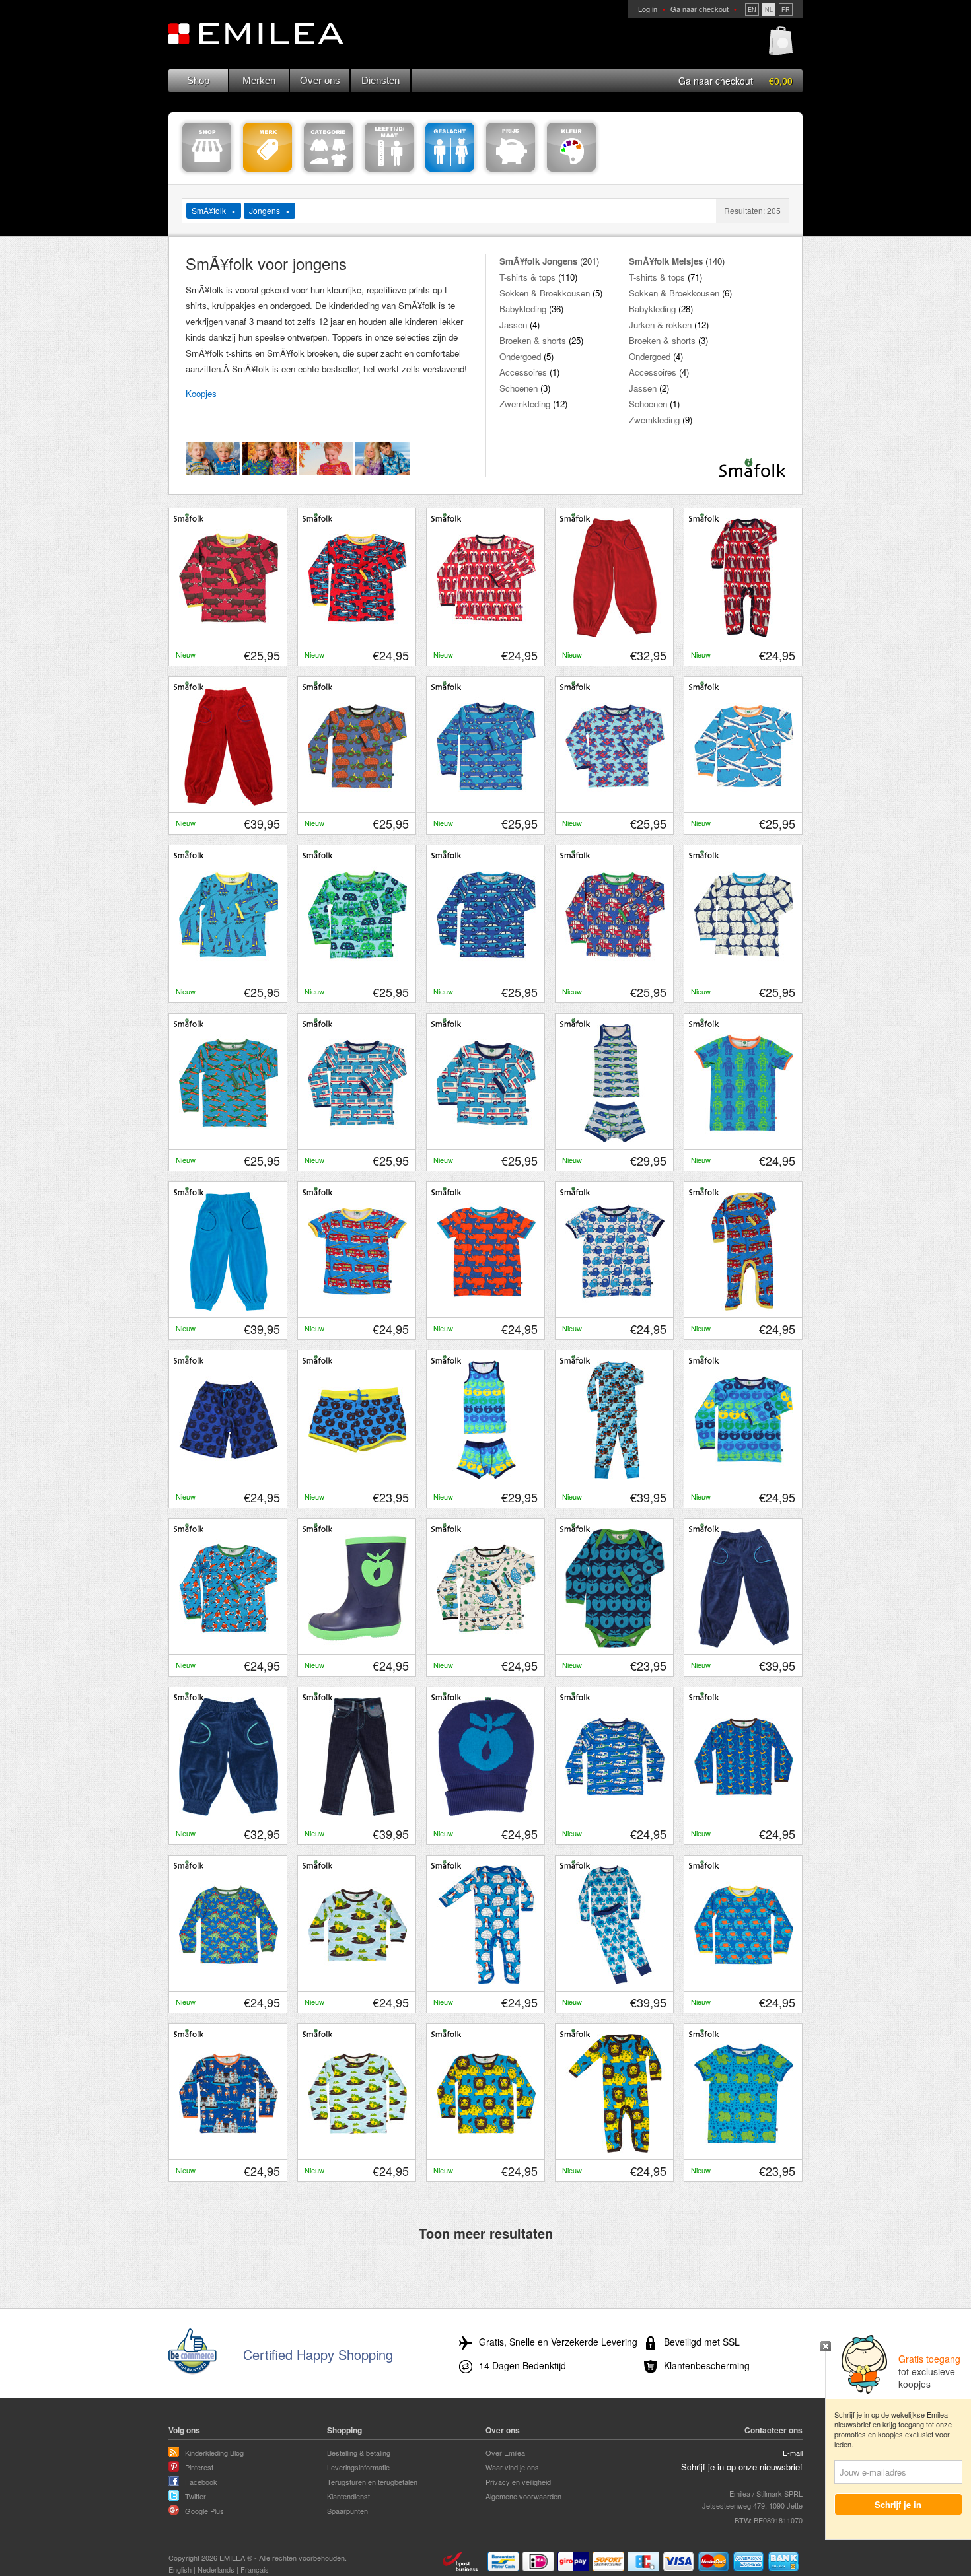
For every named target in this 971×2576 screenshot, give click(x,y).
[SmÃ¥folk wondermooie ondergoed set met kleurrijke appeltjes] (486, 1476)
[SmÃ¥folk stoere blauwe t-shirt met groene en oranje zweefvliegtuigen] (229, 1139)
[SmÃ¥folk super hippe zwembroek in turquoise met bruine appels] (357, 1476)
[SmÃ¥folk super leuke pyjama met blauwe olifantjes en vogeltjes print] (615, 1981)
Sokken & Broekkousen (545, 293)
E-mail (793, 2453)
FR (786, 10)
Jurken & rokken (660, 325)
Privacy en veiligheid (518, 2482)
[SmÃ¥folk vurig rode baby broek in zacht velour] (615, 634)
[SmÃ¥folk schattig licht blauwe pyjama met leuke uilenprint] (615, 1476)
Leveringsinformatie (358, 2467)
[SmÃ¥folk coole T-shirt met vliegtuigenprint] (744, 802)
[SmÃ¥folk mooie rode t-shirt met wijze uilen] (486, 634)
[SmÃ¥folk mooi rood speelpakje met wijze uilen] (744, 634)
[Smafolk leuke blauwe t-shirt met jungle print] (357, 971)
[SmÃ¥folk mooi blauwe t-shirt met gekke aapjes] (744, 1813)
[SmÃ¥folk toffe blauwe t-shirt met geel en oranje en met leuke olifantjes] (744, 1981)
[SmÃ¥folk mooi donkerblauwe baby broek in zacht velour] (229, 1813)
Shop (198, 80)
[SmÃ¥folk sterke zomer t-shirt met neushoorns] (486, 1307)
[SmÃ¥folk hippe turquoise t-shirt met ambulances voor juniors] (357, 1139)
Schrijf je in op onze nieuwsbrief (742, 2467)
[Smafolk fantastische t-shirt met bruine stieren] (229, 634)
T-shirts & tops (527, 277)
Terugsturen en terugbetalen (372, 2482)
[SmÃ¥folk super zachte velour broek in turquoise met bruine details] (229, 1307)
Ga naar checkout (700, 9)
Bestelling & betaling (359, 2453)
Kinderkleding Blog (214, 2453)
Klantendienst (348, 2496)
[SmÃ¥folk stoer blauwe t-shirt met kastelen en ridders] (229, 2149)
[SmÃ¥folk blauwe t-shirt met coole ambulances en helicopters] (615, 1813)
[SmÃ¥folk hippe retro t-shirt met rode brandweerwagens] (357, 1307)
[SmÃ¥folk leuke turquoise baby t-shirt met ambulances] (486, 1139)
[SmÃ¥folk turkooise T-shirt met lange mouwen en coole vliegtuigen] (615, 802)
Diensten (380, 80)
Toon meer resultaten (486, 2233)
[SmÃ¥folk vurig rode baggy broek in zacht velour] (229, 802)
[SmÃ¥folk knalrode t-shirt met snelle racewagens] (357, 634)
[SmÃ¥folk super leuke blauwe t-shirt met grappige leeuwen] (486, 2149)
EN (752, 10)
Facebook (201, 2482)
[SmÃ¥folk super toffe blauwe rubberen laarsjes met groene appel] (357, 1644)
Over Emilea (505, 2453)
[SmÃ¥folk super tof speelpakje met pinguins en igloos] (486, 1981)
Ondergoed (520, 356)
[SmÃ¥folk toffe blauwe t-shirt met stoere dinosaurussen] (229, 1981)
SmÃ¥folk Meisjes (666, 261)
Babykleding (523, 309)
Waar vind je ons (512, 2467)
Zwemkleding (525, 404)
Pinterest (199, 2467)
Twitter (196, 2496)
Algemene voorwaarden (523, 2496)
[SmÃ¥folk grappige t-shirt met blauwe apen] (615, 1307)
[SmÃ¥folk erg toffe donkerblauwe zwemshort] (229, 1476)
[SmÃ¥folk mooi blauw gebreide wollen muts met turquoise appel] (486, 1813)
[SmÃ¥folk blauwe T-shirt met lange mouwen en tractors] (357, 802)
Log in (648, 9)
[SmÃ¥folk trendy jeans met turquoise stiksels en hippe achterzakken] (357, 1813)
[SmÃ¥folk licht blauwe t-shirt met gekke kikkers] (357, 2149)
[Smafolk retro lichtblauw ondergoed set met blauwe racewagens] (615, 1139)
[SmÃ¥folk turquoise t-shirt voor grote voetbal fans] (229, 1644)
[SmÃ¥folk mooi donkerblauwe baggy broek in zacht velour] (744, 1644)
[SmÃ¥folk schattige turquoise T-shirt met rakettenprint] (229, 971)
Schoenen (519, 388)
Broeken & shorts (533, 340)
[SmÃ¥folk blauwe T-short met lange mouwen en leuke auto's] (486, 802)
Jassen (513, 325)
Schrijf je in (899, 2504)
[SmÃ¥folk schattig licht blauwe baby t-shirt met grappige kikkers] (357, 1981)
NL (769, 10)
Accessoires (523, 372)
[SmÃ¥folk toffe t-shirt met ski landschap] (486, 1644)
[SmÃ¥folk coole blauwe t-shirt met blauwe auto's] (486, 971)
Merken (259, 80)
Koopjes (201, 393)
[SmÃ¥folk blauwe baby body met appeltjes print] (615, 1644)
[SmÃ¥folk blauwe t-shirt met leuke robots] (744, 1139)
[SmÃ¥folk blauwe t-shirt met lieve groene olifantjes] (744, 2149)
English (180, 2569)
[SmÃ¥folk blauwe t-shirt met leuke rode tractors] (615, 971)
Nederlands (216, 2569)
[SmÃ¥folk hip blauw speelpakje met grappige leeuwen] (615, 2149)
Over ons (320, 80)
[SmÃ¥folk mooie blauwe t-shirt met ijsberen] (744, 971)
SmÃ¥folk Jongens (538, 261)
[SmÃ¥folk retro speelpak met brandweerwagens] (744, 1307)
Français (255, 2569)
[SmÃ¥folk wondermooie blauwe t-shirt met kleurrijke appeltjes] (744, 1476)
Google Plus (204, 2511)
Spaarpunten (347, 2511)
